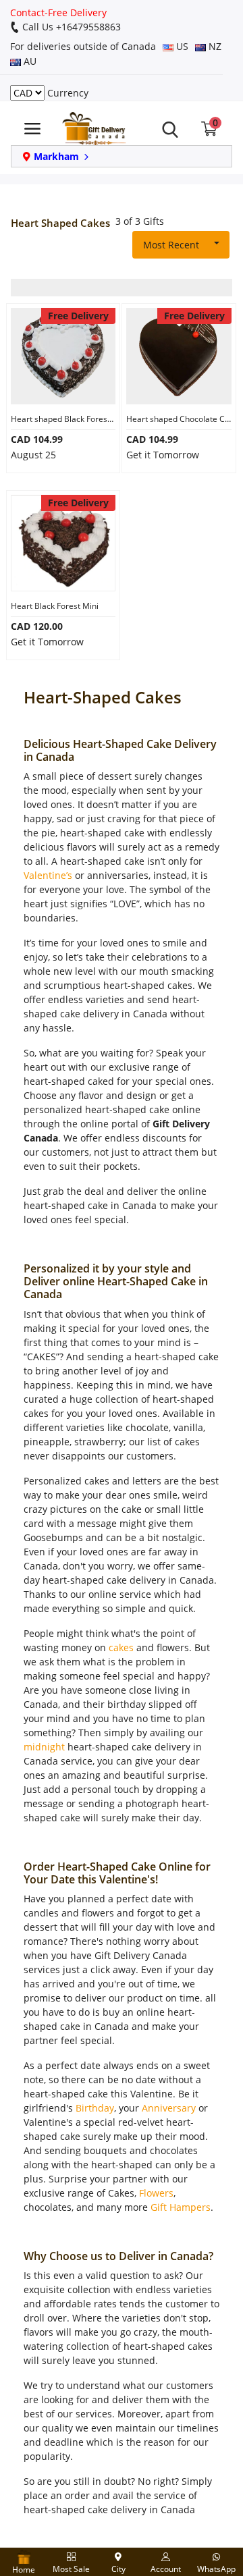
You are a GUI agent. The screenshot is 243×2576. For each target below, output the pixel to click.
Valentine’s (48, 875)
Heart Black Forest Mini (55, 606)
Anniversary (169, 2108)
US (181, 46)
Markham (56, 156)
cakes (121, 1647)
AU (29, 61)
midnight (44, 1747)
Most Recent (171, 245)
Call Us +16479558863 (70, 27)
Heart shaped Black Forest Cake (63, 419)
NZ (214, 46)
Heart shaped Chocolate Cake (179, 419)
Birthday (95, 2108)
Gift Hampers (181, 2207)
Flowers (156, 2193)
